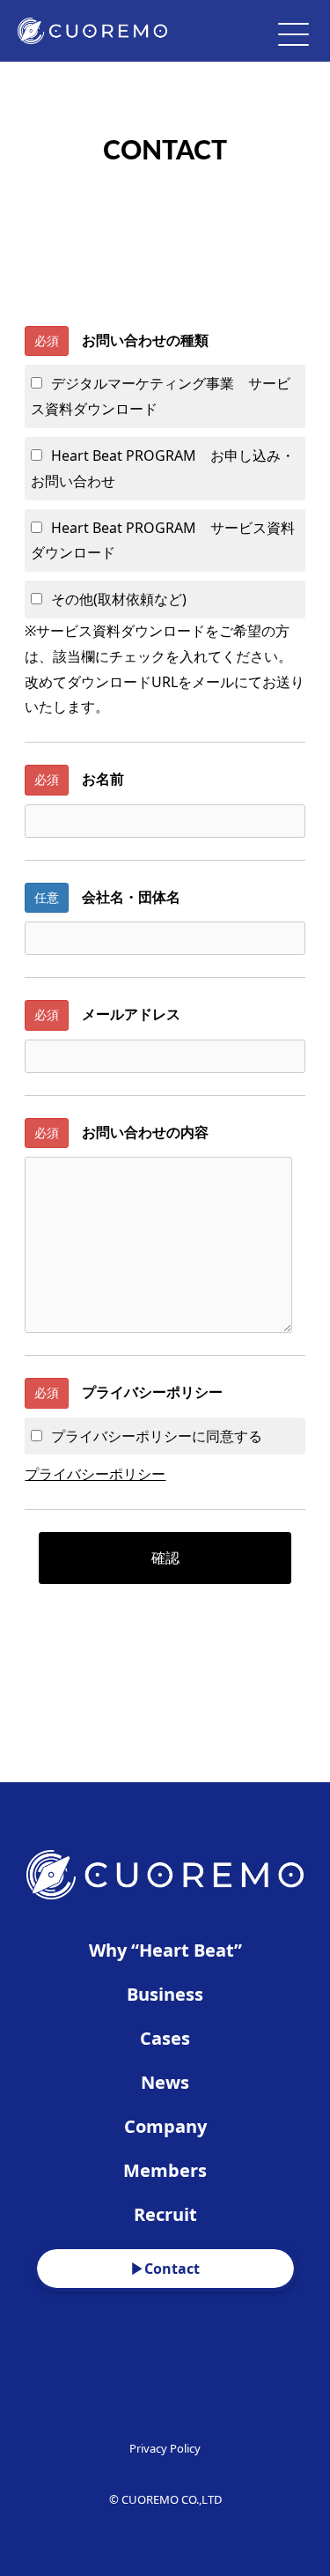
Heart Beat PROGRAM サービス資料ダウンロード (163, 540)
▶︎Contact (165, 2269)
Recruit (165, 2214)
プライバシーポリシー (95, 1474)
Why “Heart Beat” (165, 1950)
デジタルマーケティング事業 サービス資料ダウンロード (161, 396)
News (165, 2082)
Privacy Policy (165, 2448)
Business (165, 1994)
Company (165, 2126)
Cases (165, 2038)
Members (165, 2170)
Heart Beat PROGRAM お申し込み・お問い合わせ (163, 468)
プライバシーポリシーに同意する (157, 1436)
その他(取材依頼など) (119, 599)
